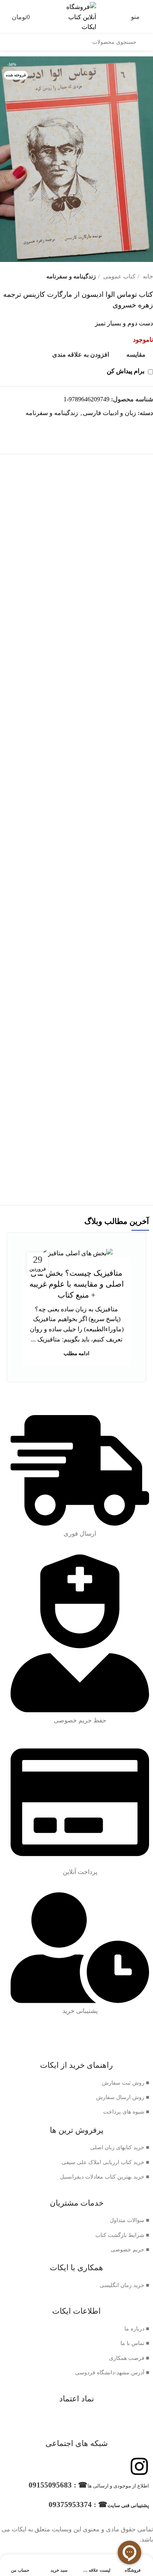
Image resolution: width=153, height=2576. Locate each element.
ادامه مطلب (76, 1353)
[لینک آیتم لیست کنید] (76, 2083)
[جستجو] (145, 42)
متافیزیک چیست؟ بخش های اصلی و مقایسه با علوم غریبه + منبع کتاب (77, 1284)
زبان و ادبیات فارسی (109, 413)
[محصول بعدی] (4, 277)
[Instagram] (139, 2466)
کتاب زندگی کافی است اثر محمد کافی (76, 768)
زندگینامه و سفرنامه (71, 276)
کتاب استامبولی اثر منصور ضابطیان (77, 1159)
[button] (77, 629)
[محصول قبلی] (20, 277)
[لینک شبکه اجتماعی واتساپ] (147, 427)
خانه (147, 276)
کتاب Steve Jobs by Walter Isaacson (77, 1005)
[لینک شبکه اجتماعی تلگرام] (138, 427)
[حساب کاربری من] (4, 17)
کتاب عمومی (118, 276)
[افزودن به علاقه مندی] (15, 509)
